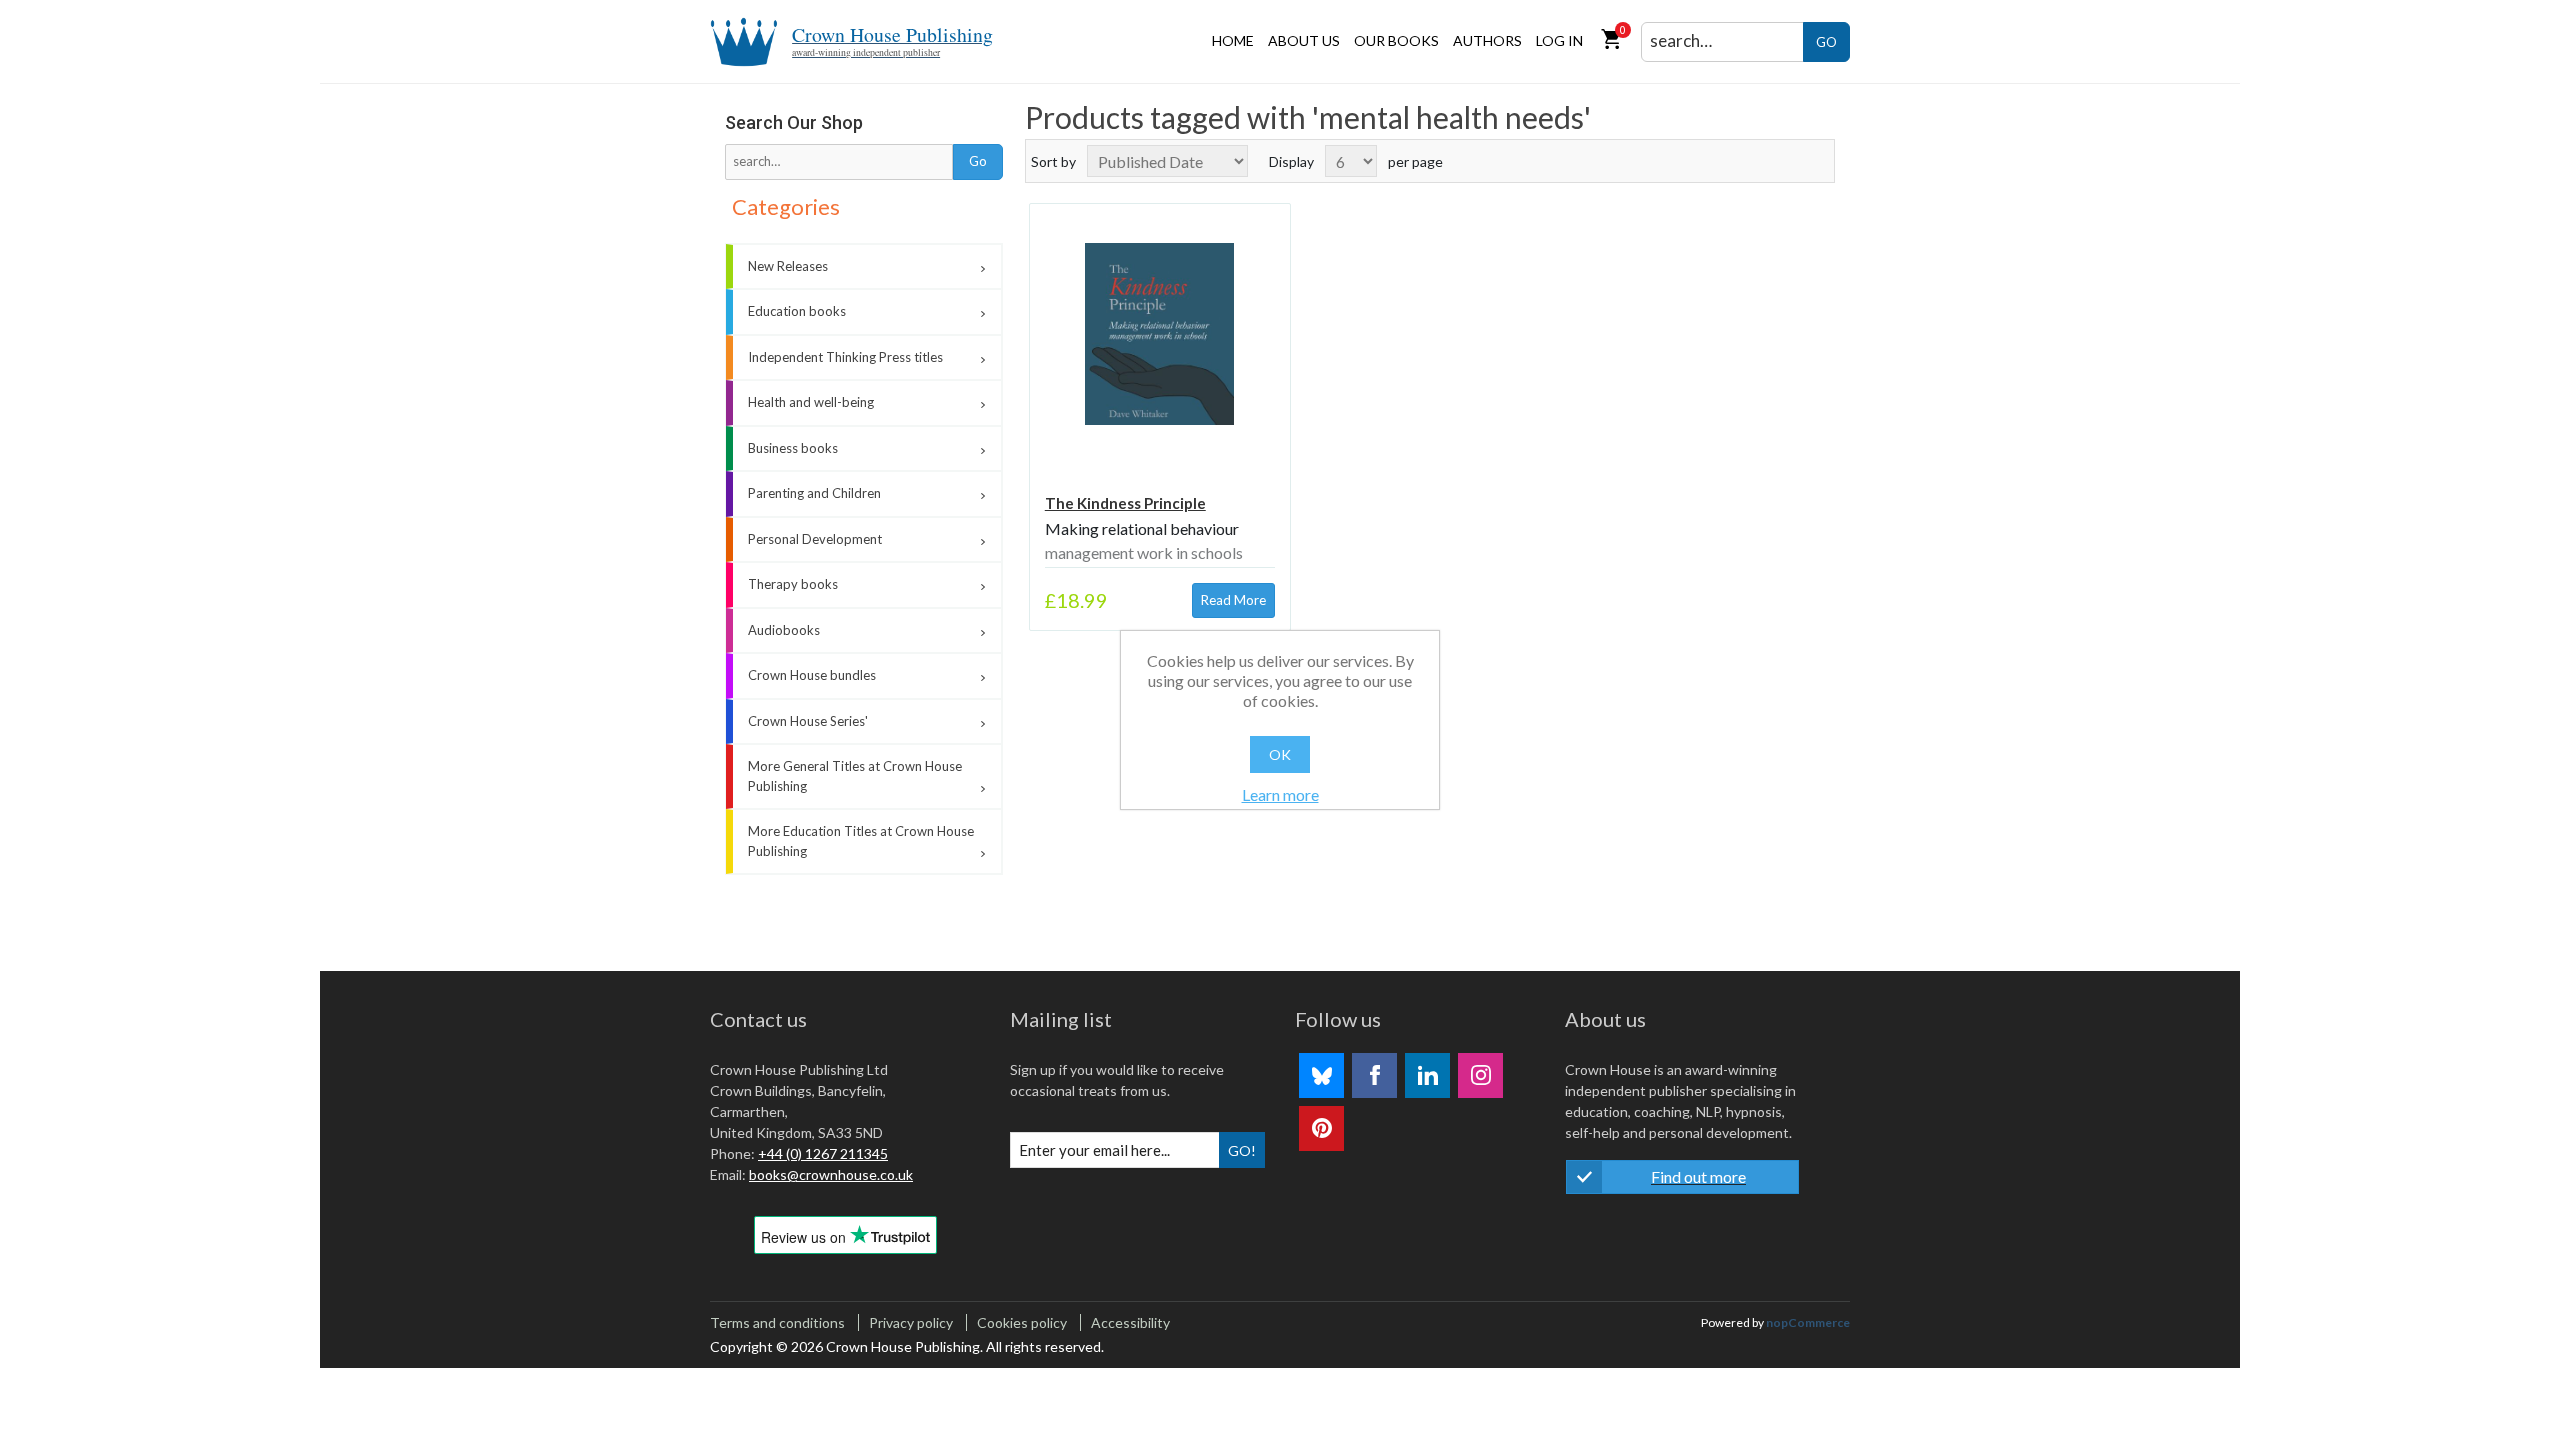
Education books (797, 311)
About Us (1304, 40)
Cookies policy (1022, 1322)
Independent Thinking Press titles (845, 357)
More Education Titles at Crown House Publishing (861, 841)
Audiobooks (784, 630)
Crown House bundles (812, 675)
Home (1233, 40)
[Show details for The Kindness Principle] (1160, 334)
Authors (1487, 40)
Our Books (1396, 40)
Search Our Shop (794, 122)
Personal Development (815, 539)
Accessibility (1130, 1322)
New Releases (788, 266)
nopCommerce (1808, 1322)
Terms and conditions (777, 1322)
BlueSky (1321, 1075)
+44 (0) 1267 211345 (823, 1153)
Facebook (1374, 1075)
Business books (793, 448)
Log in (1559, 40)
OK (1280, 754)
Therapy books (793, 584)
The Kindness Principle (1125, 503)
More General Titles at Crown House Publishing (855, 776)
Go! (1242, 1150)
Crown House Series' (808, 721)
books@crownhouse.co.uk (831, 1174)
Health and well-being (811, 402)
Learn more (1280, 794)
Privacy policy (911, 1322)
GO (1826, 42)
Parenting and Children (814, 493)
